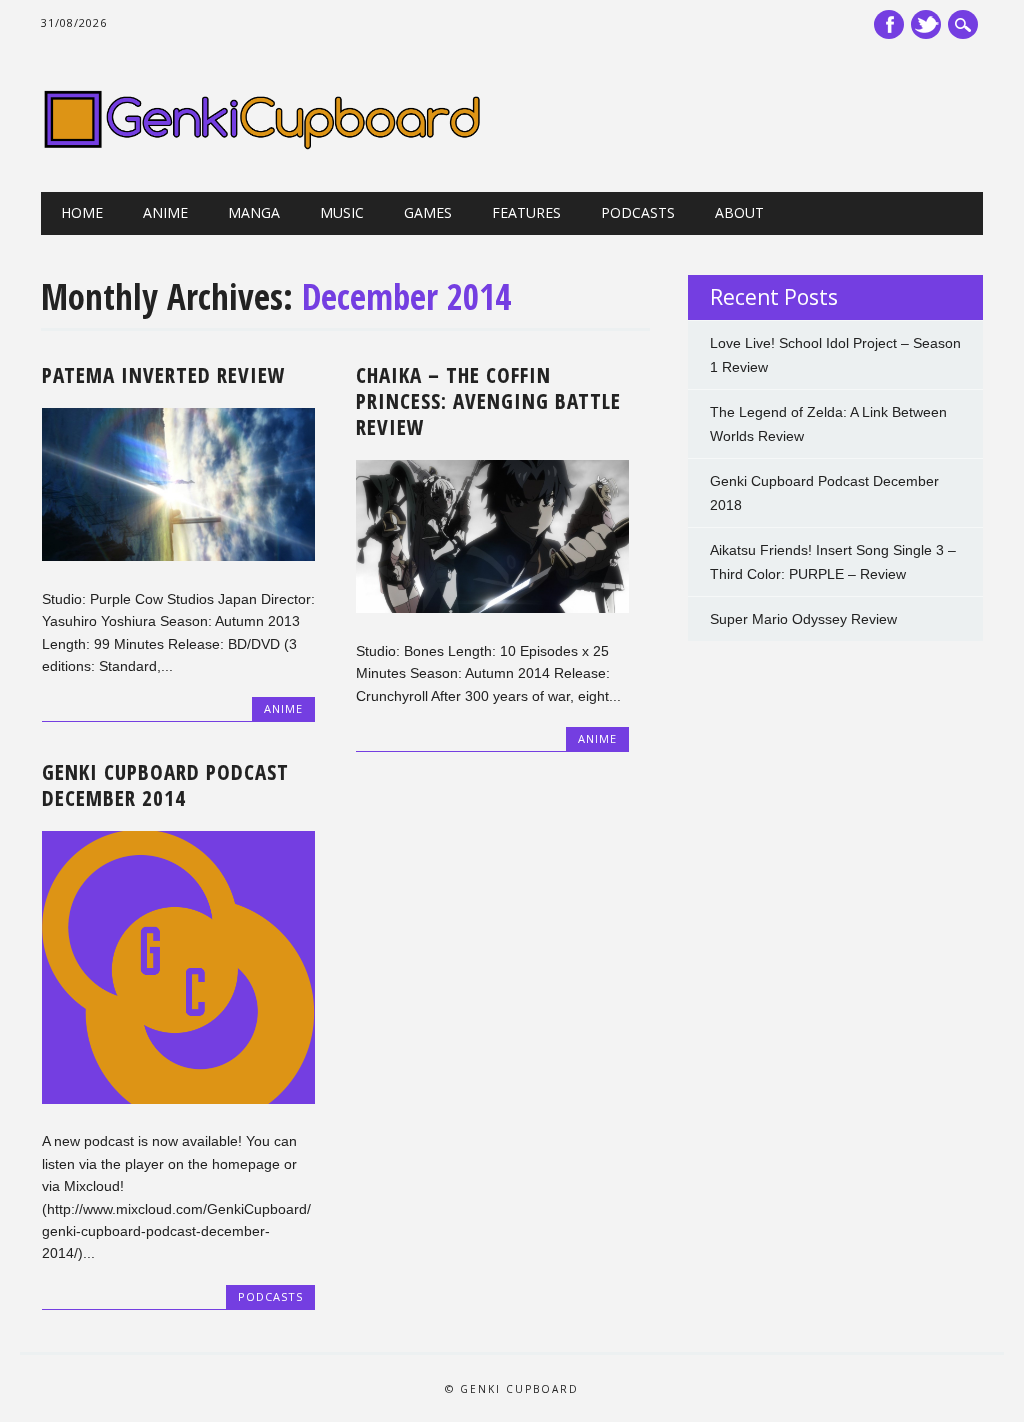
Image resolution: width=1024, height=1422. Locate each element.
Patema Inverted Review (164, 375)
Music (342, 212)
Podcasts (638, 212)
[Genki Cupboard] (262, 151)
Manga (254, 212)
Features (526, 212)
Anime (165, 212)
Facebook (889, 24)
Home (82, 212)
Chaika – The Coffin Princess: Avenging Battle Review (488, 401)
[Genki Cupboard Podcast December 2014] (178, 1099)
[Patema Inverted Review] (178, 556)
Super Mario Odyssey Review (803, 619)
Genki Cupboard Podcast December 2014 (165, 785)
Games (428, 212)
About (739, 212)
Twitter (926, 24)
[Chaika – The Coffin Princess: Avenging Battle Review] (492, 608)
